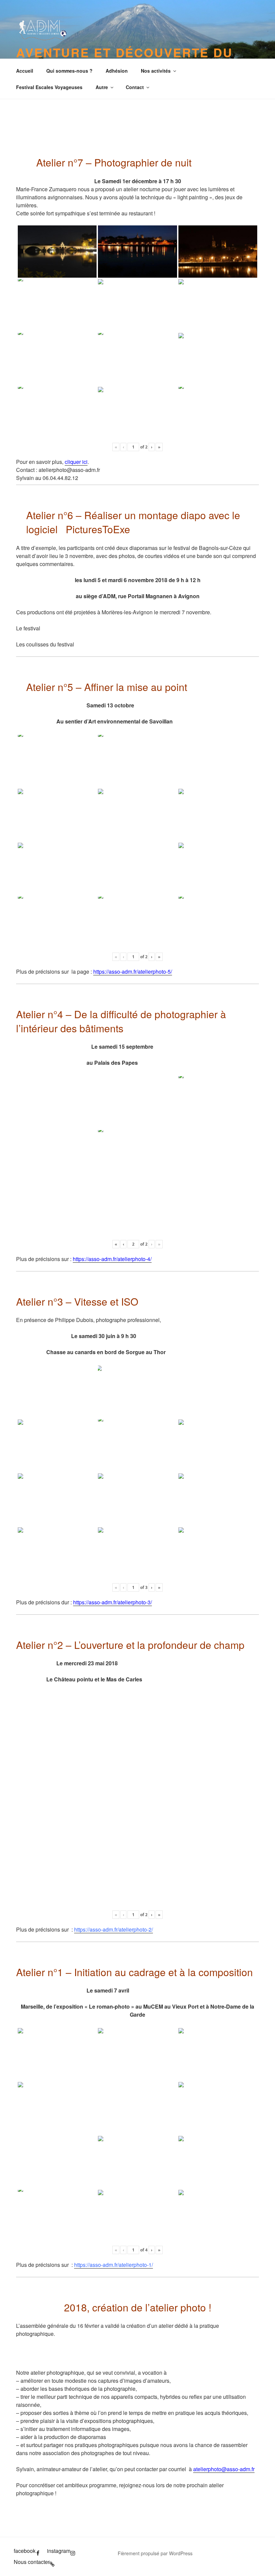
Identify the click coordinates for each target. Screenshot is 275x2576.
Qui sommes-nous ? (69, 71)
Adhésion (117, 71)
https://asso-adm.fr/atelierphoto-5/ (133, 971)
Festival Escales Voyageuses (49, 87)
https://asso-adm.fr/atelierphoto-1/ (114, 2265)
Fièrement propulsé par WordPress (155, 2553)
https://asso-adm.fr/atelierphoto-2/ (114, 1929)
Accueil (25, 71)
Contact (135, 87)
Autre (102, 87)
